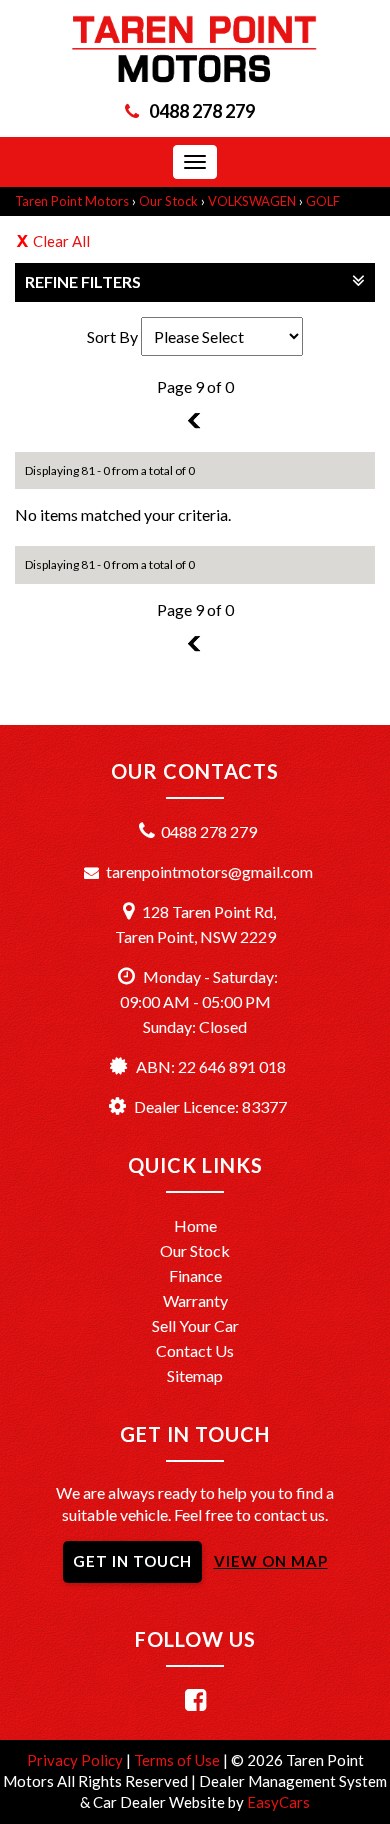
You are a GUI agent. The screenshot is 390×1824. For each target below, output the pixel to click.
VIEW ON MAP (271, 1561)
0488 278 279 (202, 111)
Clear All (61, 241)
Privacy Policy (76, 1760)
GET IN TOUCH (132, 1561)
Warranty (195, 1300)
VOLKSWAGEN (252, 201)
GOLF (323, 201)
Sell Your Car (195, 1325)
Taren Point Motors (72, 201)
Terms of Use (178, 1760)
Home (195, 1225)
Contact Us (195, 1350)
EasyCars (278, 1802)
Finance (195, 1275)
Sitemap (195, 1375)
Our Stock (168, 201)
